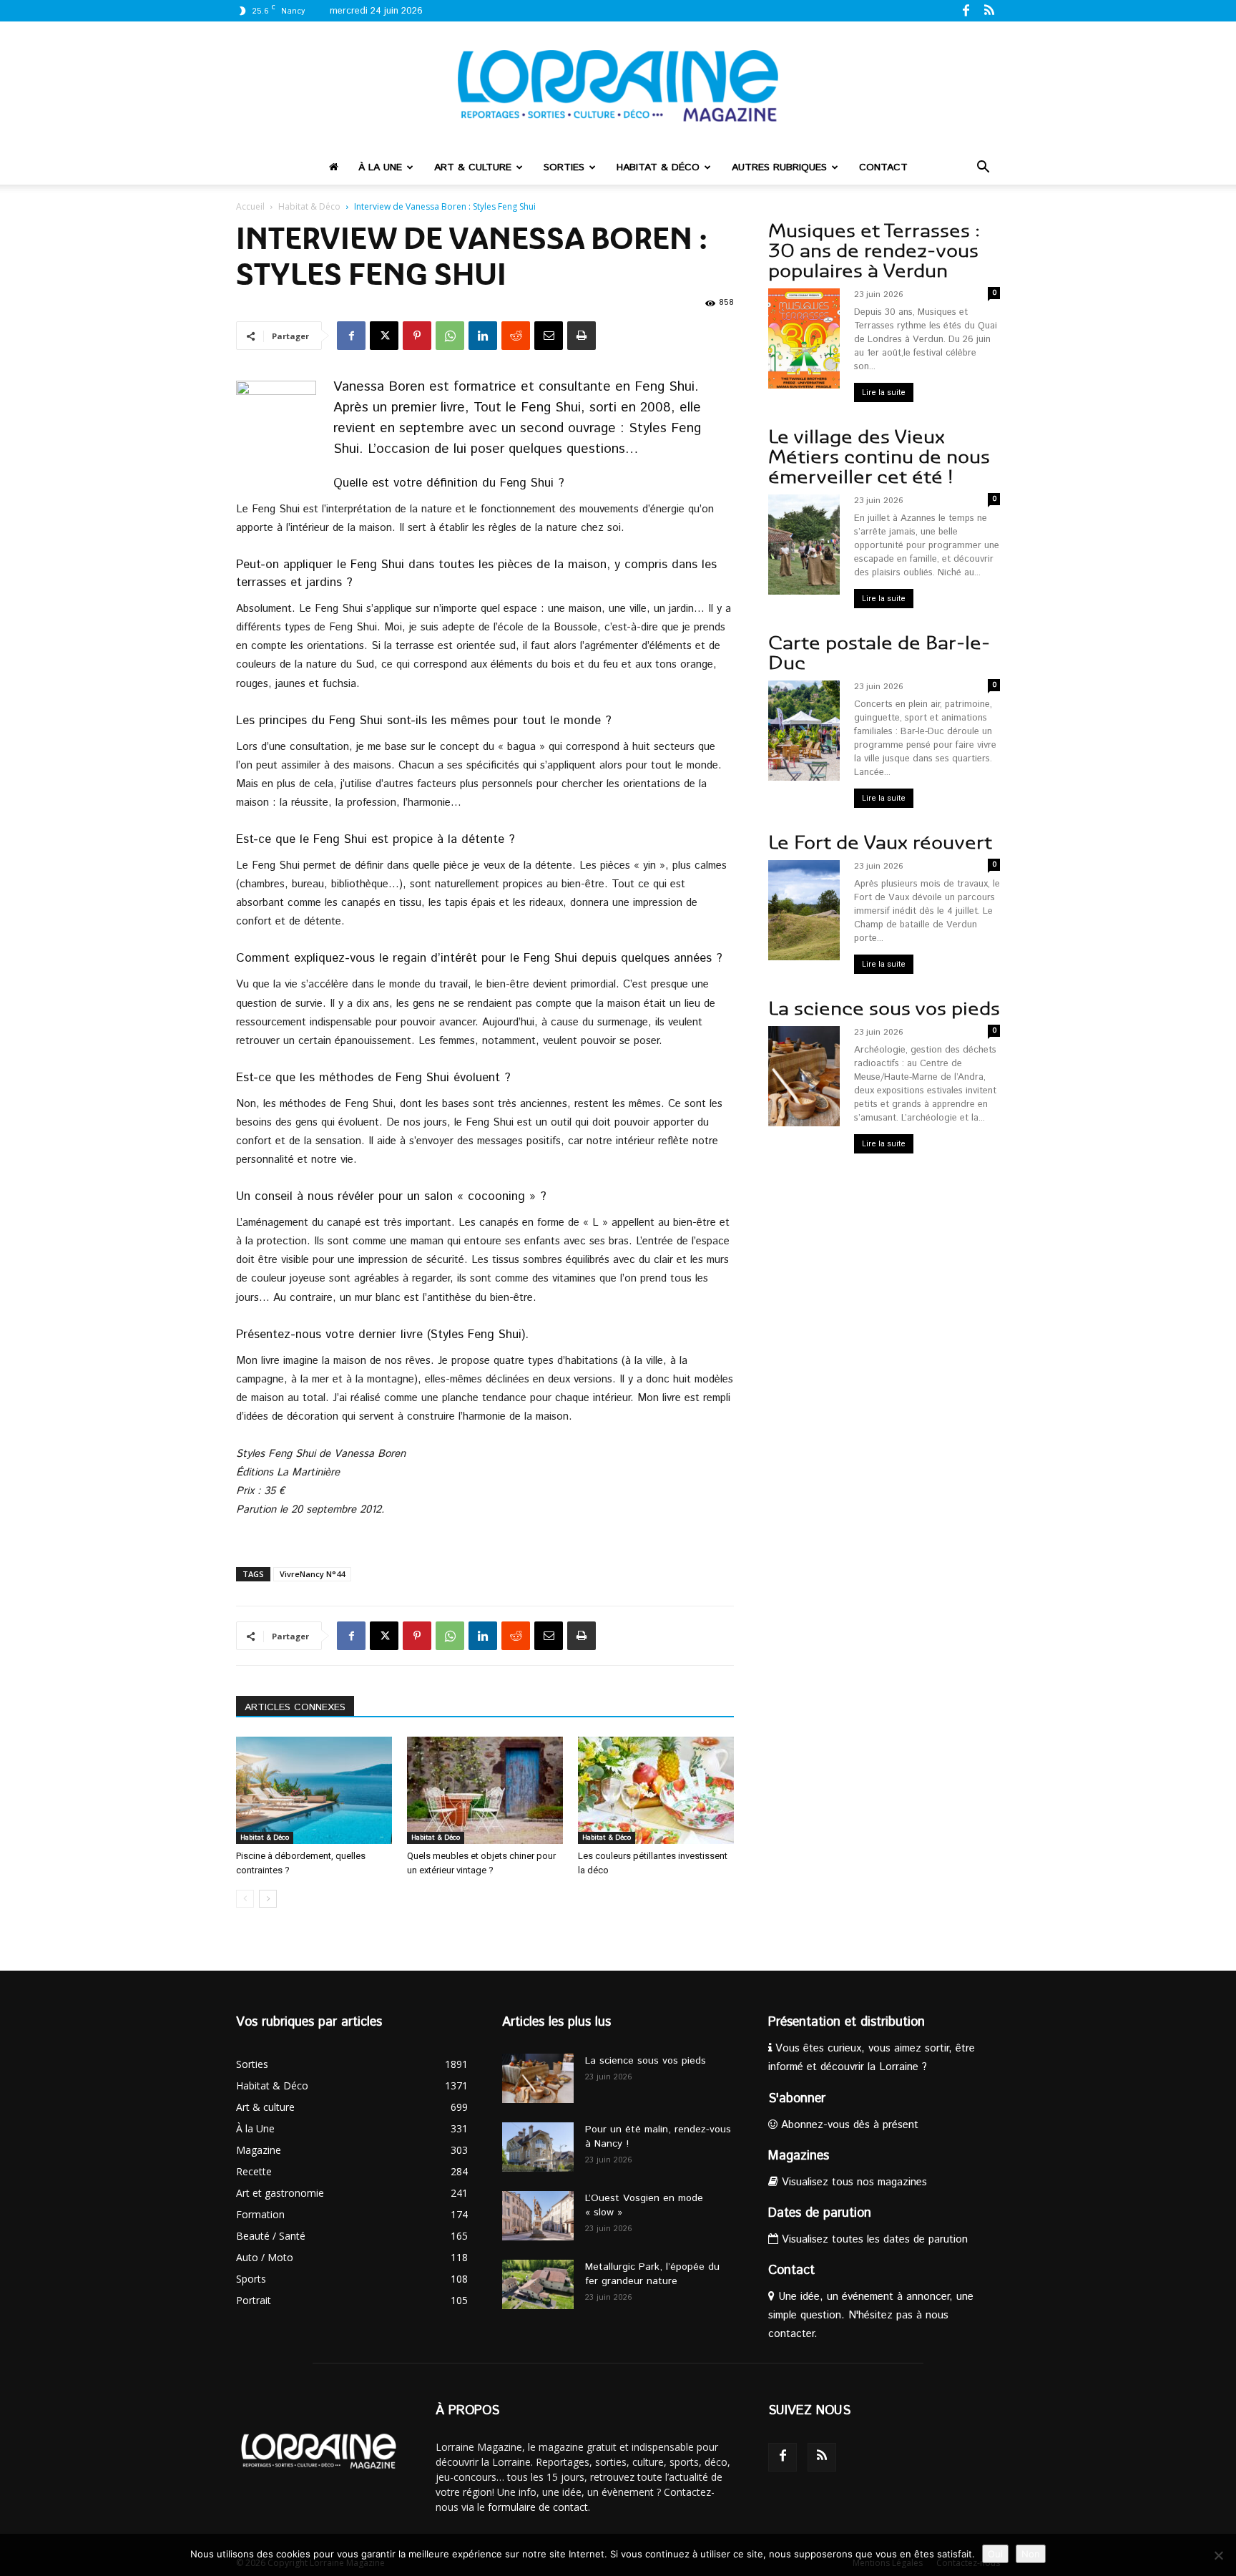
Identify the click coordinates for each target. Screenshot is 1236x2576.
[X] (384, 336)
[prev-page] (245, 1899)
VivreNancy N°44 (312, 1574)
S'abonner (797, 2099)
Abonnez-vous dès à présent (848, 2125)
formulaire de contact (538, 2507)
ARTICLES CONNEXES (295, 1707)
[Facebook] (966, 10)
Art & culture (473, 167)
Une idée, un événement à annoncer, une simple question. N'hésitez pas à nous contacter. (871, 2315)
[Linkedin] (483, 336)
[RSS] (989, 10)
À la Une (380, 167)
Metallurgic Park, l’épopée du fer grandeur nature (652, 2274)
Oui (995, 2554)
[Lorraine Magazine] (618, 86)
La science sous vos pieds (884, 1009)
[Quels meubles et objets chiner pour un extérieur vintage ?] (485, 1790)
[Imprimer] (582, 336)
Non (1031, 2554)
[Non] (1218, 2555)
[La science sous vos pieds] (538, 2078)
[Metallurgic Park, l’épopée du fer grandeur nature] (538, 2284)
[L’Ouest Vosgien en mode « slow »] (538, 2216)
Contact (883, 167)
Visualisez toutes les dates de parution (873, 2239)
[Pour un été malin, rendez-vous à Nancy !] (538, 2147)
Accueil (250, 206)
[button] (983, 169)
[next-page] (268, 1899)
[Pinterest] (417, 336)
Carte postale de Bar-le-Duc (879, 653)
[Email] (549, 336)
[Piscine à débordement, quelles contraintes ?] (314, 1790)
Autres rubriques (779, 167)
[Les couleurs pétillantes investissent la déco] (656, 1790)
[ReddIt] (516, 336)
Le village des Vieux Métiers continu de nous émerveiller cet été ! (879, 457)
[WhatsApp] (450, 336)
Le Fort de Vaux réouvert (880, 843)
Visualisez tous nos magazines (853, 2182)
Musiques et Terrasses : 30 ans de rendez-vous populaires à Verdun (874, 251)
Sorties (564, 167)
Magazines (799, 2156)
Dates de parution (820, 2213)
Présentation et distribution (847, 2022)
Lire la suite (884, 392)
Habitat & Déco (658, 167)
